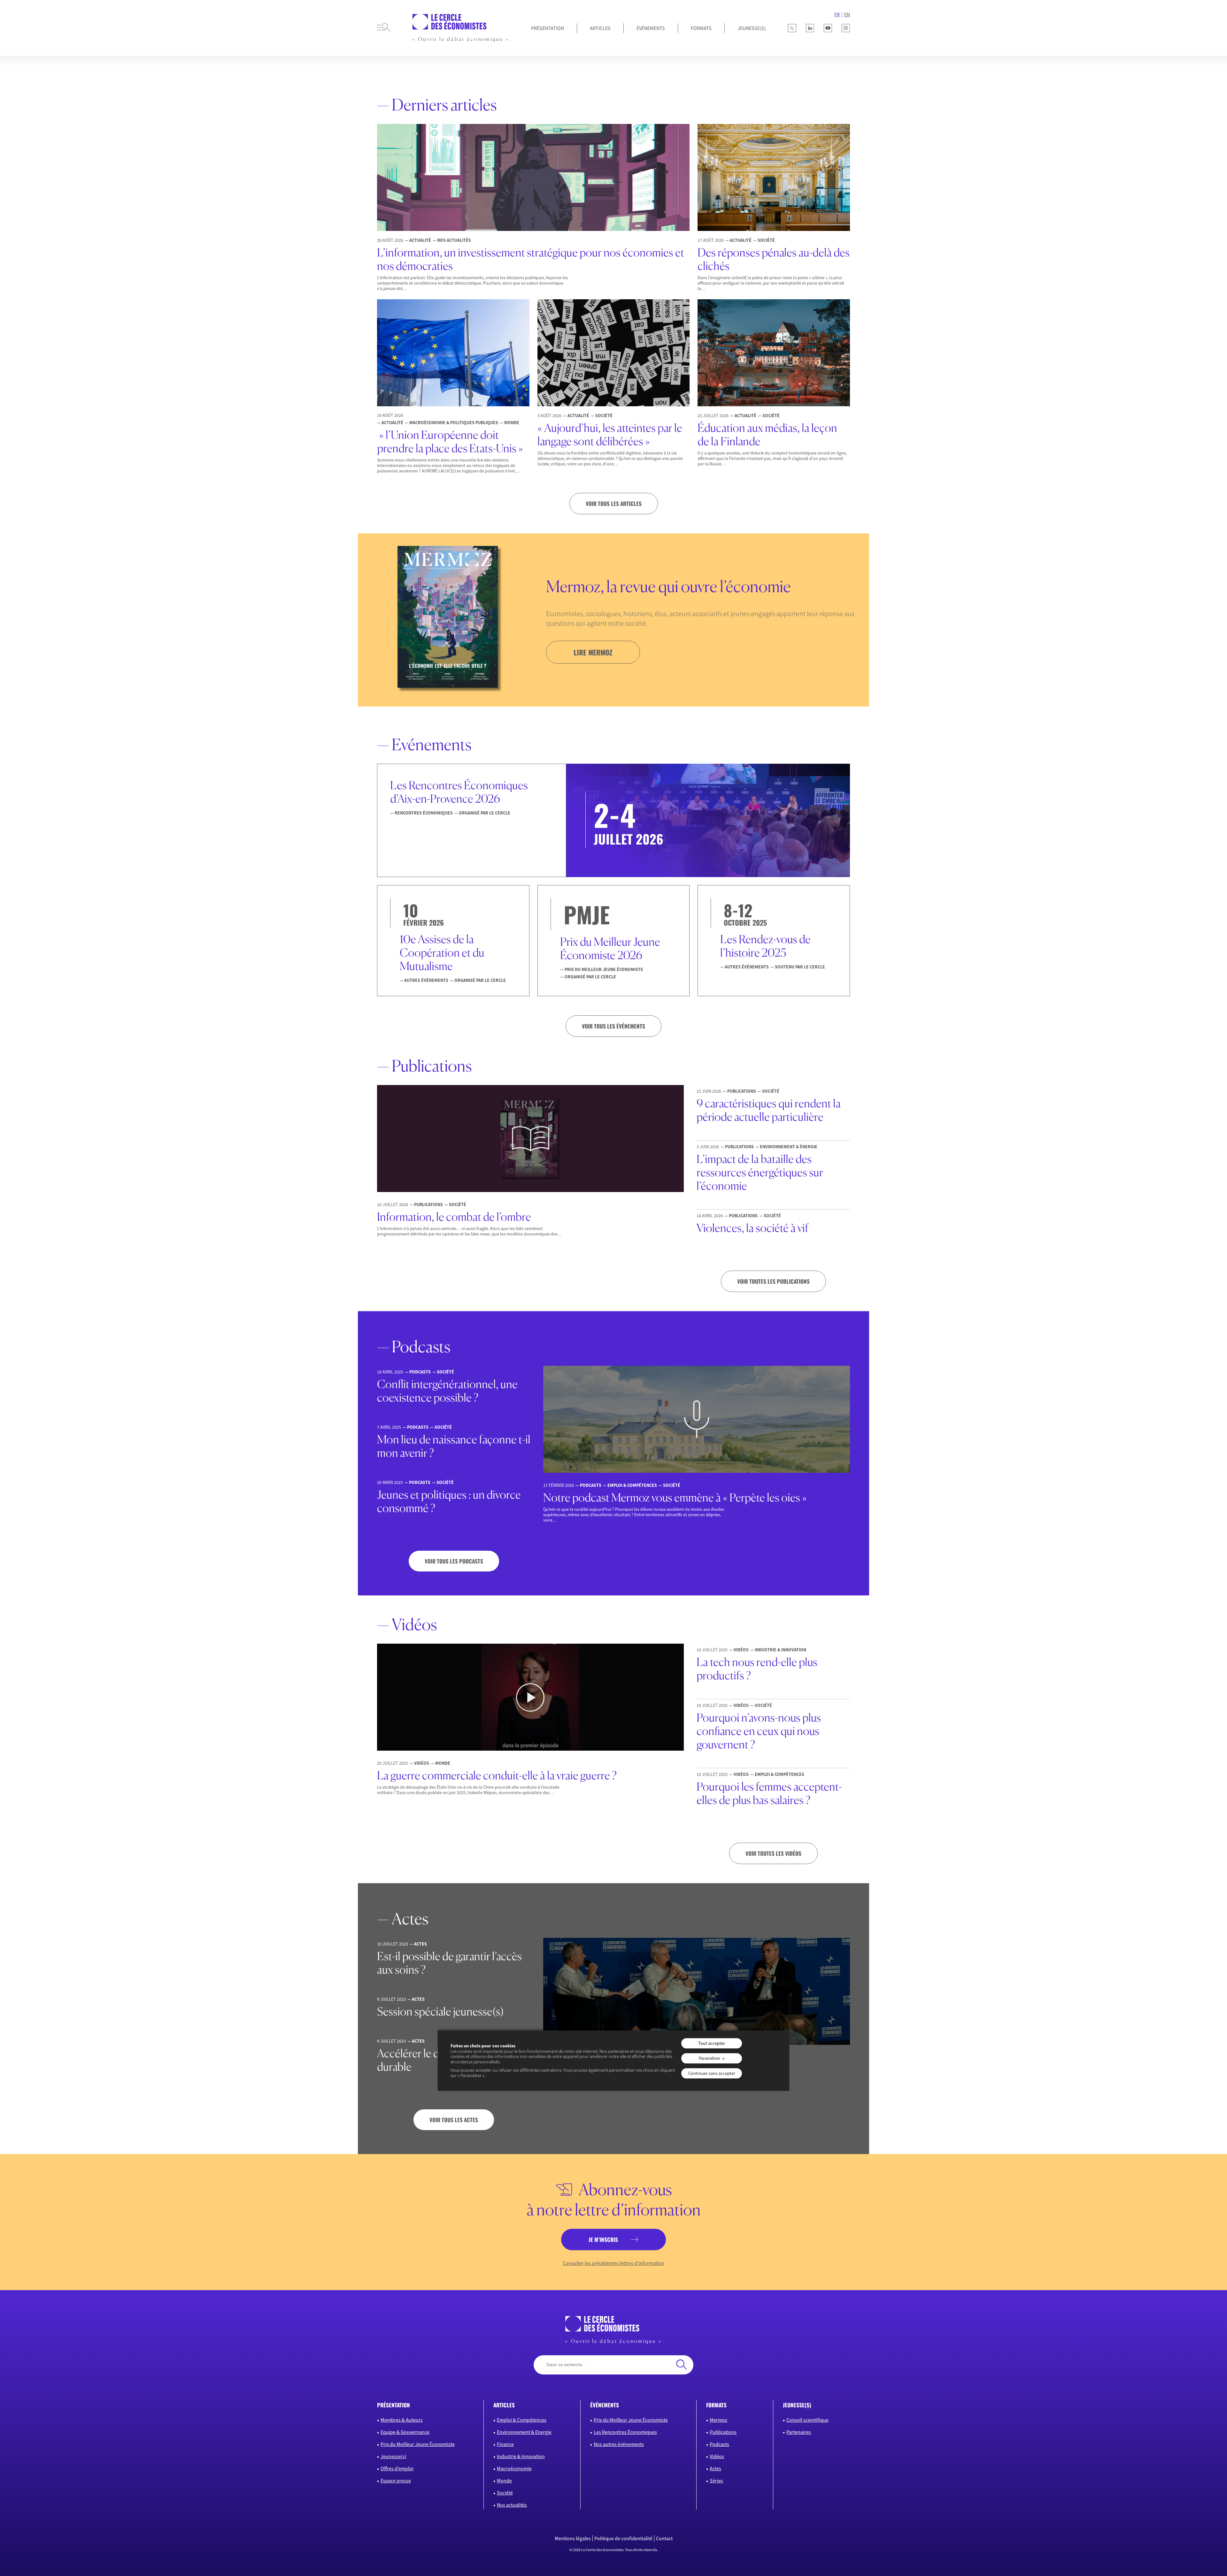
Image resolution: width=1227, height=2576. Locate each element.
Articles (600, 28)
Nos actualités (512, 2505)
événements (605, 2405)
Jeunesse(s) (394, 2456)
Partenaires (799, 2432)
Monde (504, 2480)
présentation (394, 2405)
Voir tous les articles (614, 504)
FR (837, 14)
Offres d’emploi (397, 2468)
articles (504, 2405)
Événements (651, 28)
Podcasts (719, 2444)
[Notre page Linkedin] (810, 28)
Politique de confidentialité (623, 2538)
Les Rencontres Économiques (625, 2432)
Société (505, 2493)
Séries (716, 2480)
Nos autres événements (619, 2444)
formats (716, 2405)
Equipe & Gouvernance (405, 2432)
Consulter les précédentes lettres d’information (613, 2263)
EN (847, 14)
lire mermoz (593, 652)
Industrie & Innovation (521, 2456)
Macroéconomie (514, 2468)
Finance (505, 2444)
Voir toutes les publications (773, 1281)
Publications (723, 2432)
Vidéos (717, 2456)
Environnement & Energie (524, 2432)
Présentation (548, 28)
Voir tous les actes (454, 2120)
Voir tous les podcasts (454, 1561)
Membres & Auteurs (402, 2420)
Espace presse (396, 2480)
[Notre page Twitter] (792, 28)
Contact (664, 2538)
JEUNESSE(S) (752, 28)
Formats (701, 28)
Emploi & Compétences (522, 2420)
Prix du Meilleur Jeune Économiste (418, 2444)
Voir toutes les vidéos (773, 1853)
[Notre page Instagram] (846, 28)
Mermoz (718, 2420)
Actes (715, 2468)
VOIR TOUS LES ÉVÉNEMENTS (613, 1026)
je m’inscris (603, 2240)
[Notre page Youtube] (828, 28)
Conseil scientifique (807, 2420)
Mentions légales (573, 2538)
